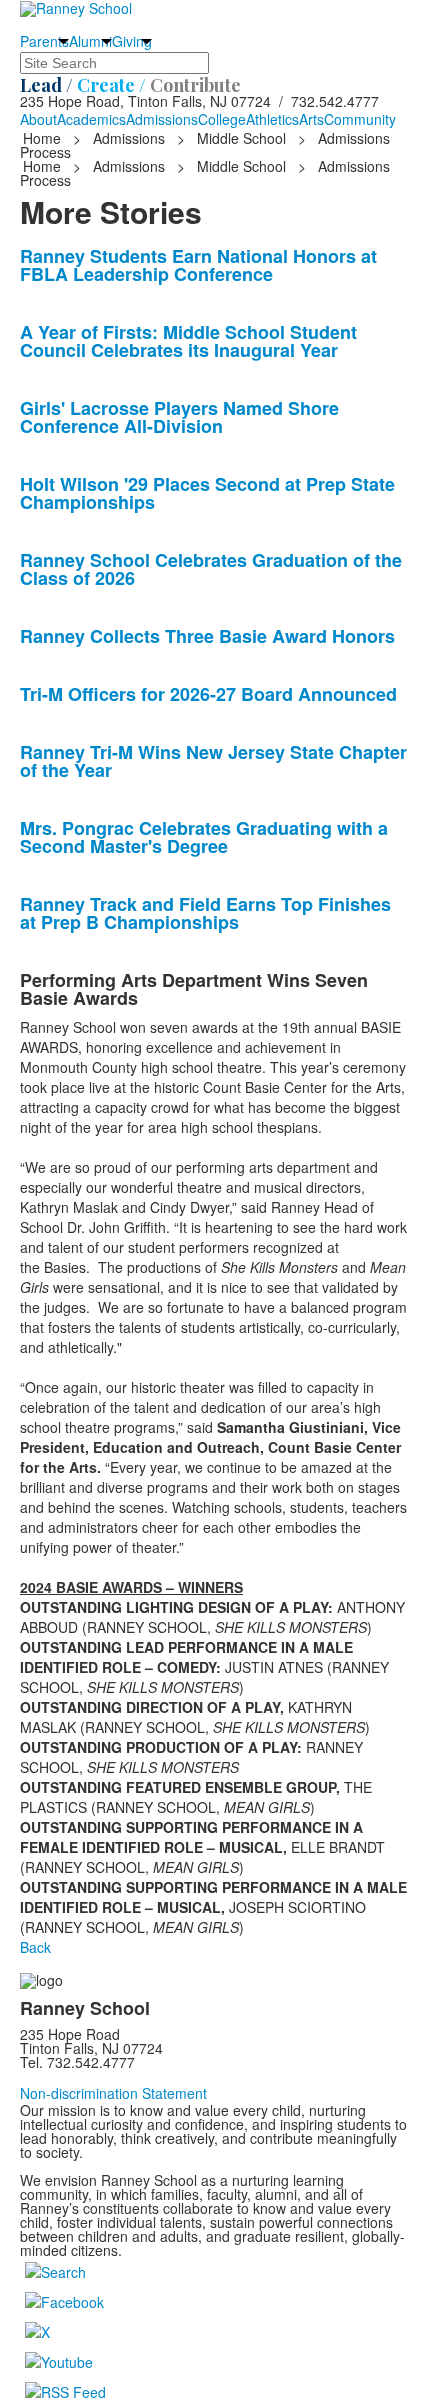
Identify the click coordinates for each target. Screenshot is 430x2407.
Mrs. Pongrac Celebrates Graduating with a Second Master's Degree (204, 837)
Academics (91, 119)
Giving (132, 41)
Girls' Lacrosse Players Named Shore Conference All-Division (179, 417)
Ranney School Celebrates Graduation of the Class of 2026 (211, 569)
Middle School (241, 138)
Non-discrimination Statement (113, 2093)
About (38, 119)
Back (35, 1947)
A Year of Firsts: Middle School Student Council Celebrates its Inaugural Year (188, 341)
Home (44, 138)
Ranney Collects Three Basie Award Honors (207, 636)
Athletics (272, 119)
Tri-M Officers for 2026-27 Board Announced (208, 694)
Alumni (90, 41)
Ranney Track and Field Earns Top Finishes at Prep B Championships (205, 913)
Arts (311, 119)
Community (360, 119)
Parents (44, 41)
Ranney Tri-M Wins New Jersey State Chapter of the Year (213, 761)
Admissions (162, 119)
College (222, 119)
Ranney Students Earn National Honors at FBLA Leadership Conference (198, 265)
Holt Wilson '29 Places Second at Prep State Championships (207, 493)
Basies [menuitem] (65, 1267)
